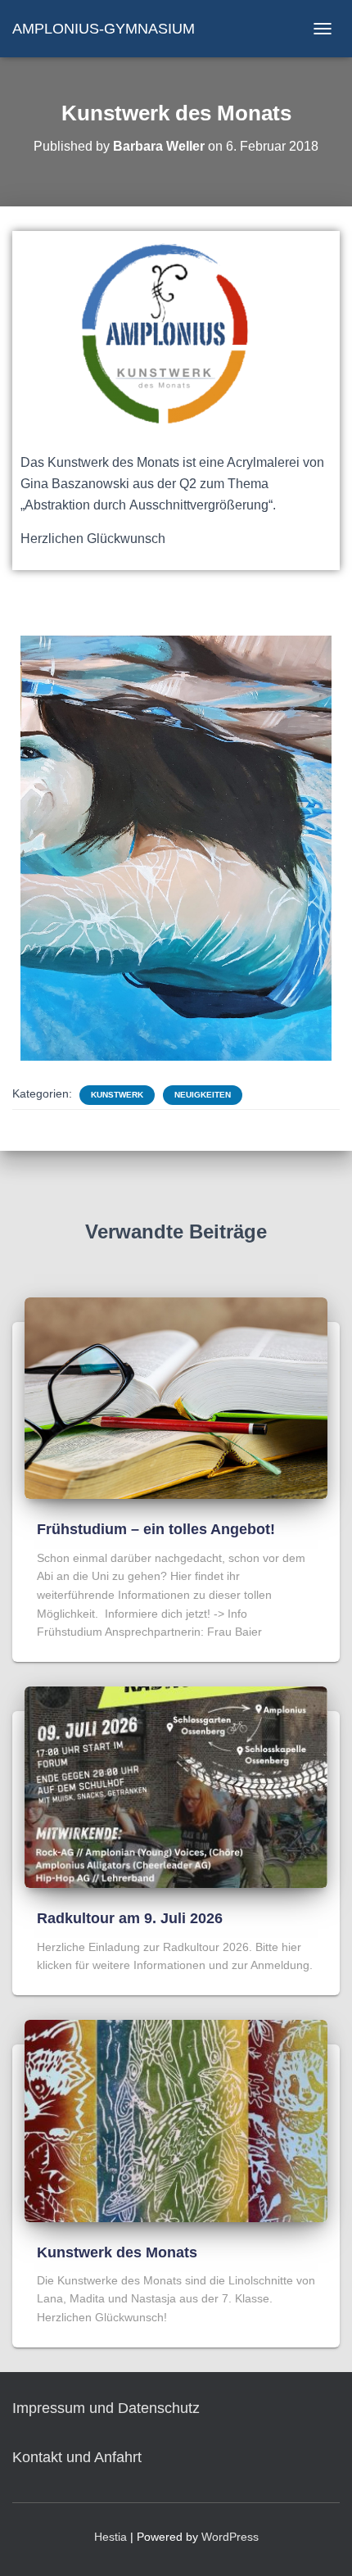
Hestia (111, 2537)
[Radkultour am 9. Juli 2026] (176, 1786)
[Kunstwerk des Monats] (176, 2120)
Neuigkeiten (203, 1095)
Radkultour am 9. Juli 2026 (130, 1918)
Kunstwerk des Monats (117, 2252)
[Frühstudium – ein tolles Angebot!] (176, 1397)
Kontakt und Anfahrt (77, 2457)
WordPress (230, 2537)
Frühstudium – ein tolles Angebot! (156, 1529)
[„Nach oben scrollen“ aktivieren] (320, 2543)
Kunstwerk (117, 1095)
